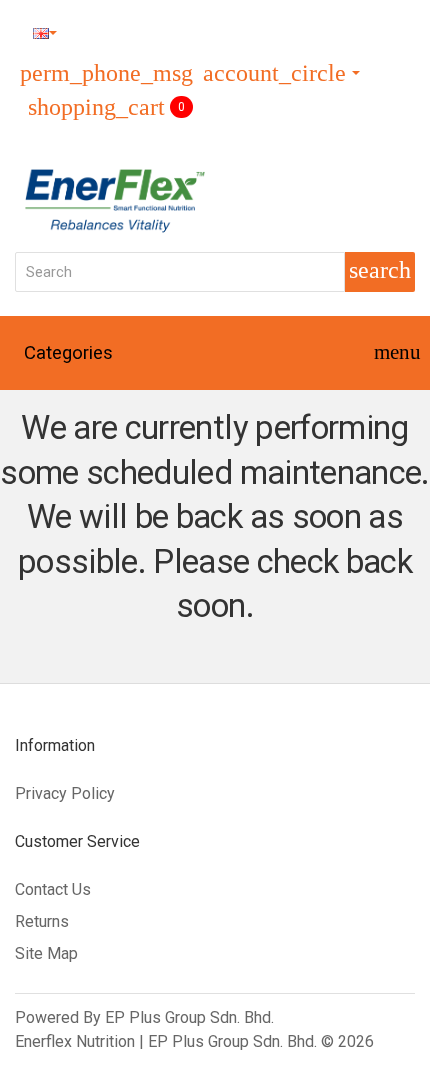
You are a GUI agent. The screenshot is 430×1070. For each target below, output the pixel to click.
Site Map (46, 953)
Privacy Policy (65, 793)
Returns (42, 921)
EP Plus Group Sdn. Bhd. (189, 1017)
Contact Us (53, 889)
